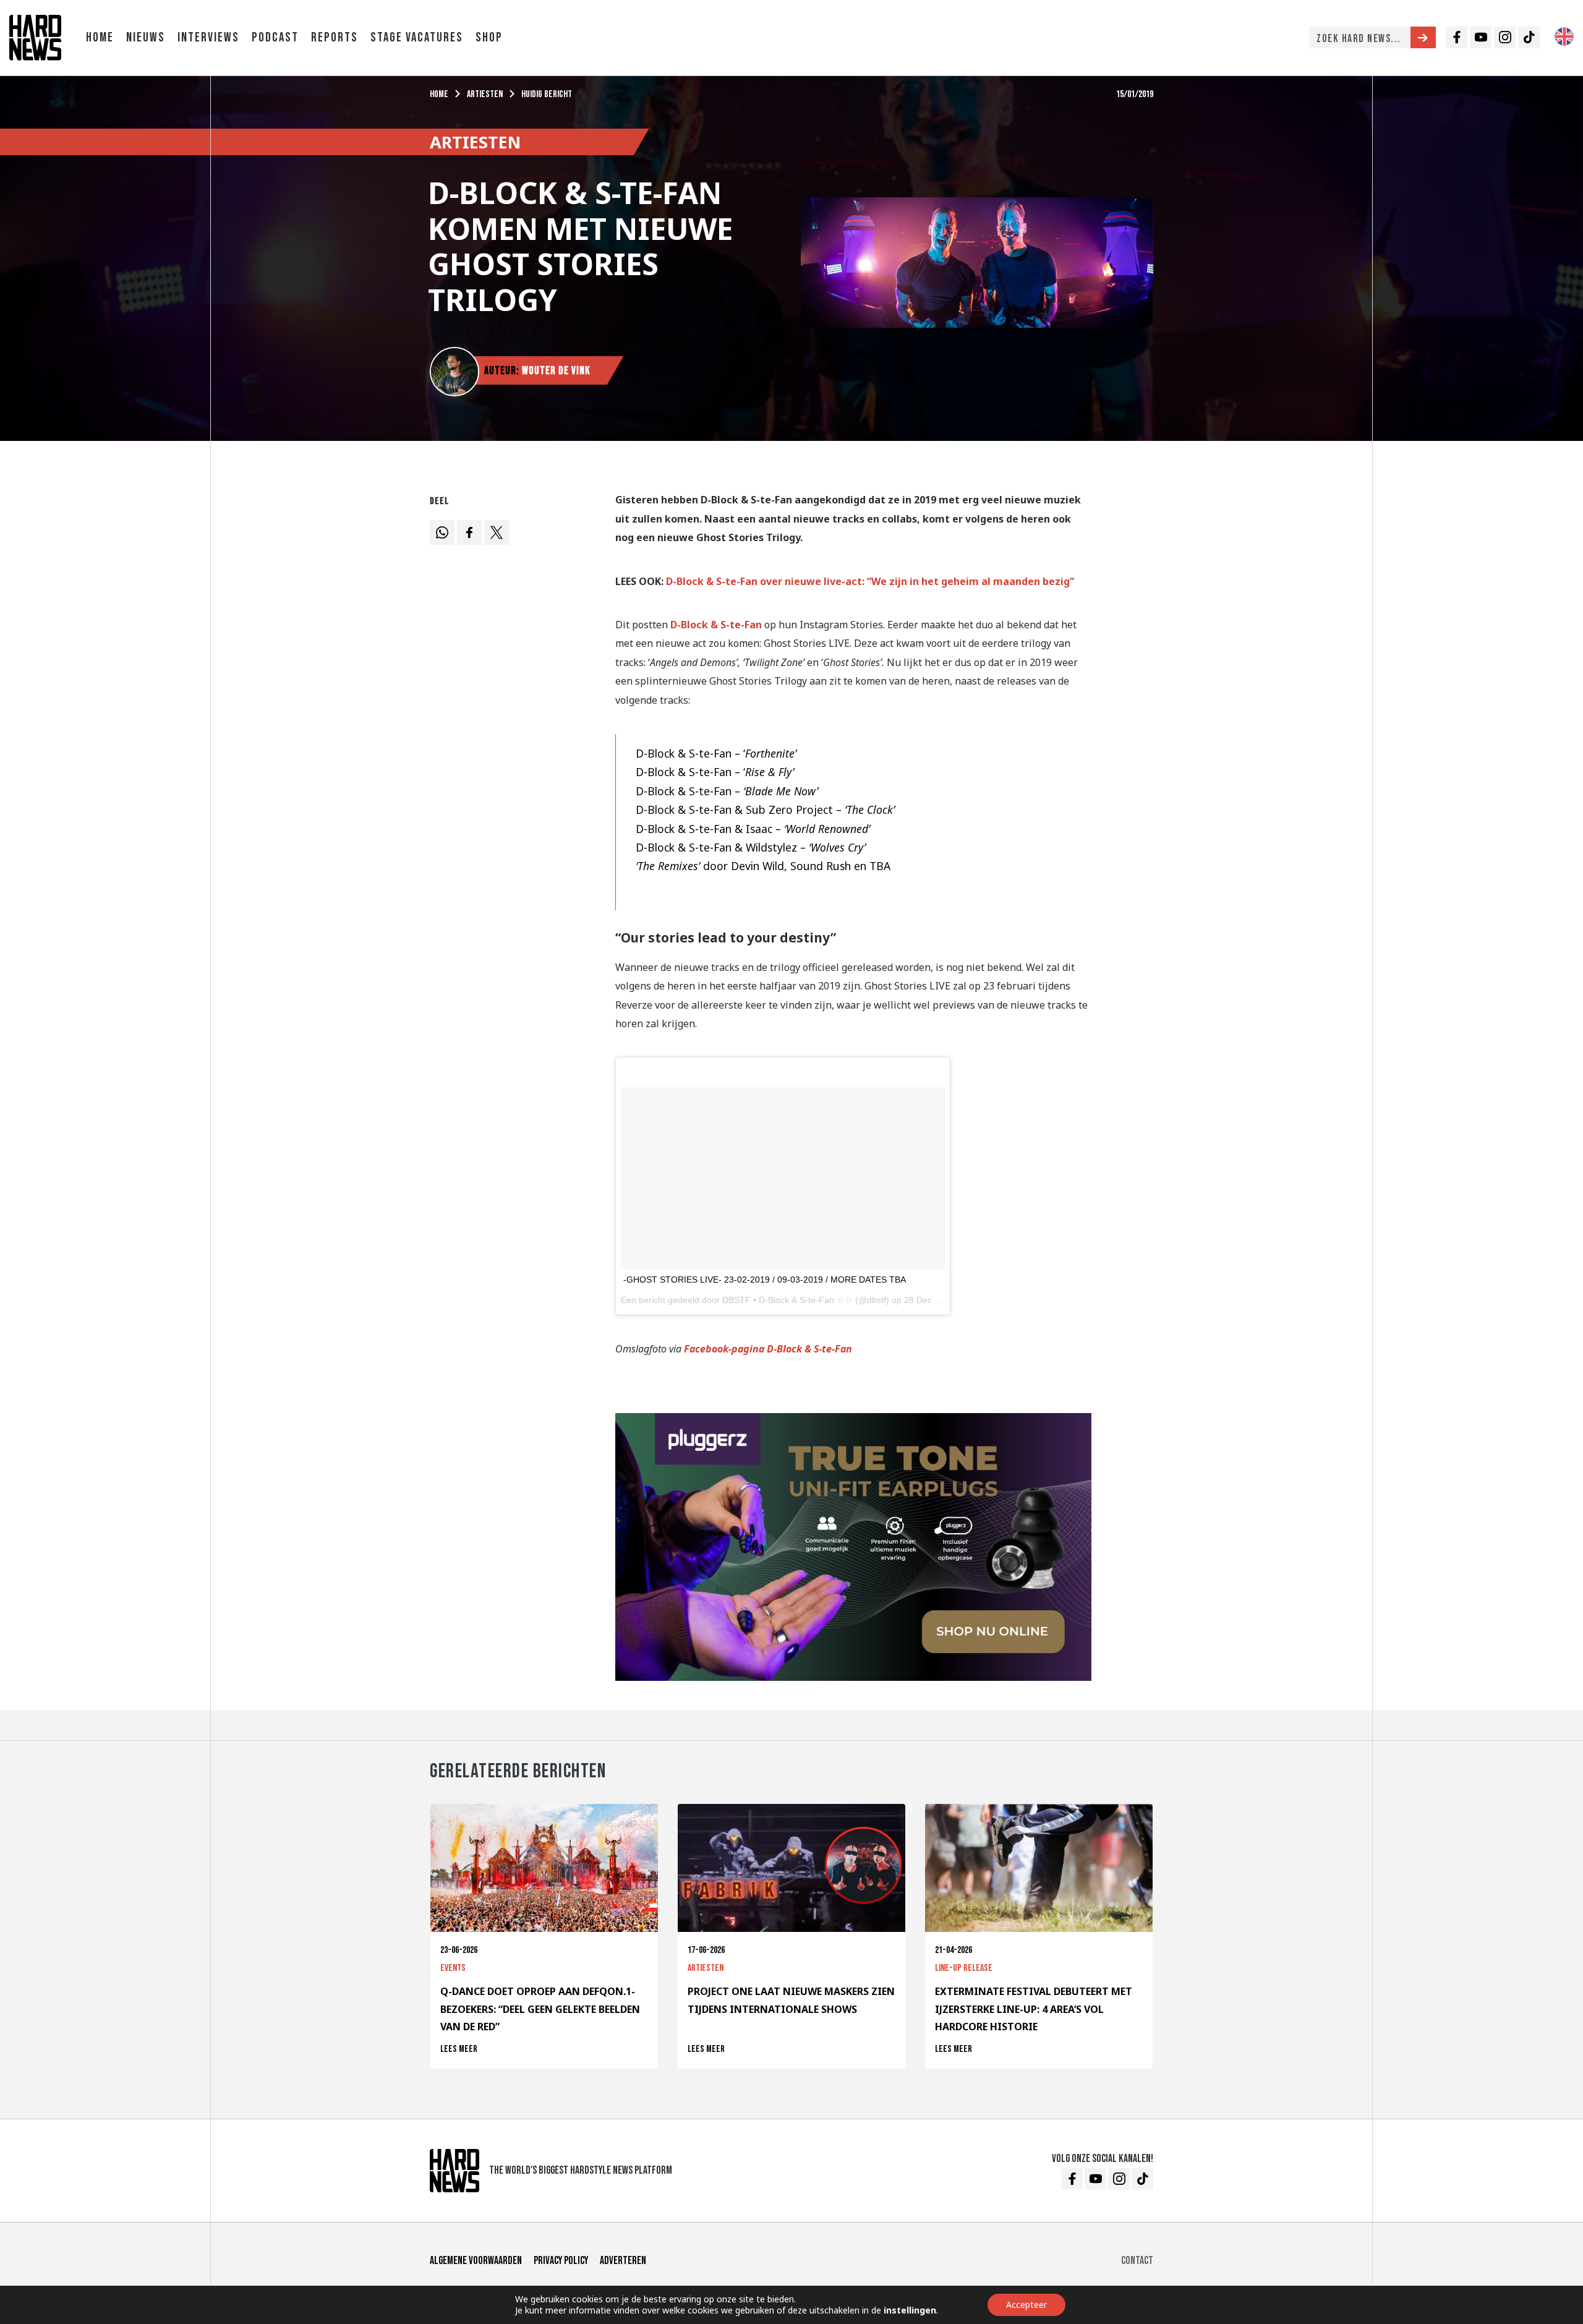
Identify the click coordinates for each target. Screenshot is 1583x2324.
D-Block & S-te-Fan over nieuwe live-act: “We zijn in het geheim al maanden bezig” (870, 581)
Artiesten (485, 94)
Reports (335, 37)
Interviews (208, 37)
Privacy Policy (561, 2261)
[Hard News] (35, 36)
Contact (1137, 2261)
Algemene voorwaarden (476, 2261)
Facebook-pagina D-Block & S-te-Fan (768, 1349)
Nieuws (146, 37)
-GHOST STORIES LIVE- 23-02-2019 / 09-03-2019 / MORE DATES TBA (765, 1279)
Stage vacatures (417, 37)
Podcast (275, 37)
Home (100, 37)
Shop (489, 37)
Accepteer (1026, 2305)
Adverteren (623, 2261)
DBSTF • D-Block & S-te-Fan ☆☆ (787, 1300)
